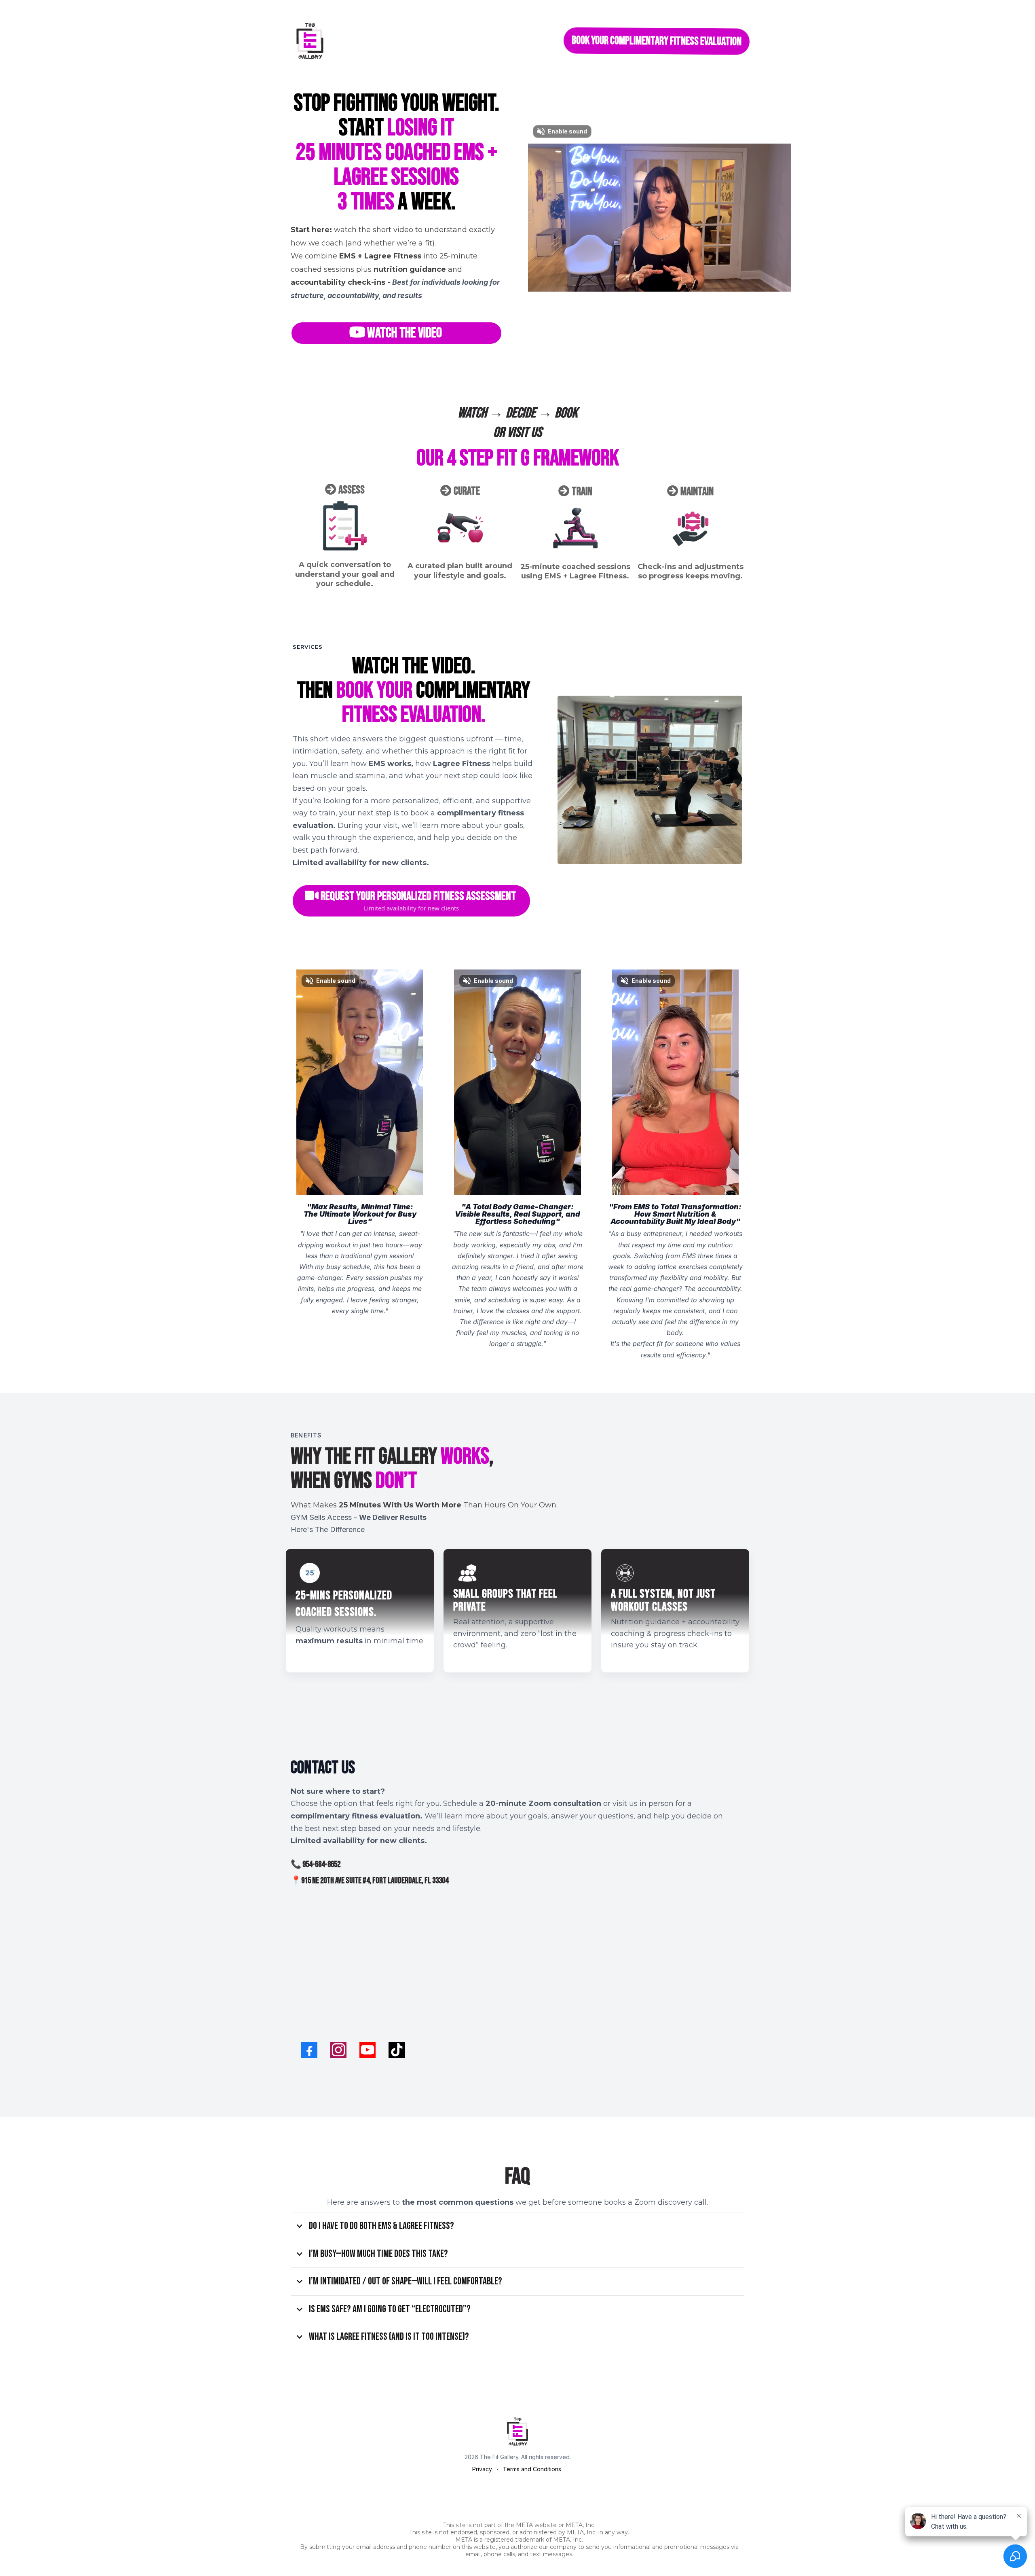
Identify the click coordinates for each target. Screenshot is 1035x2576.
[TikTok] (397, 2050)
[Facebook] (309, 2050)
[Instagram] (338, 2050)
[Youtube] (368, 2050)
